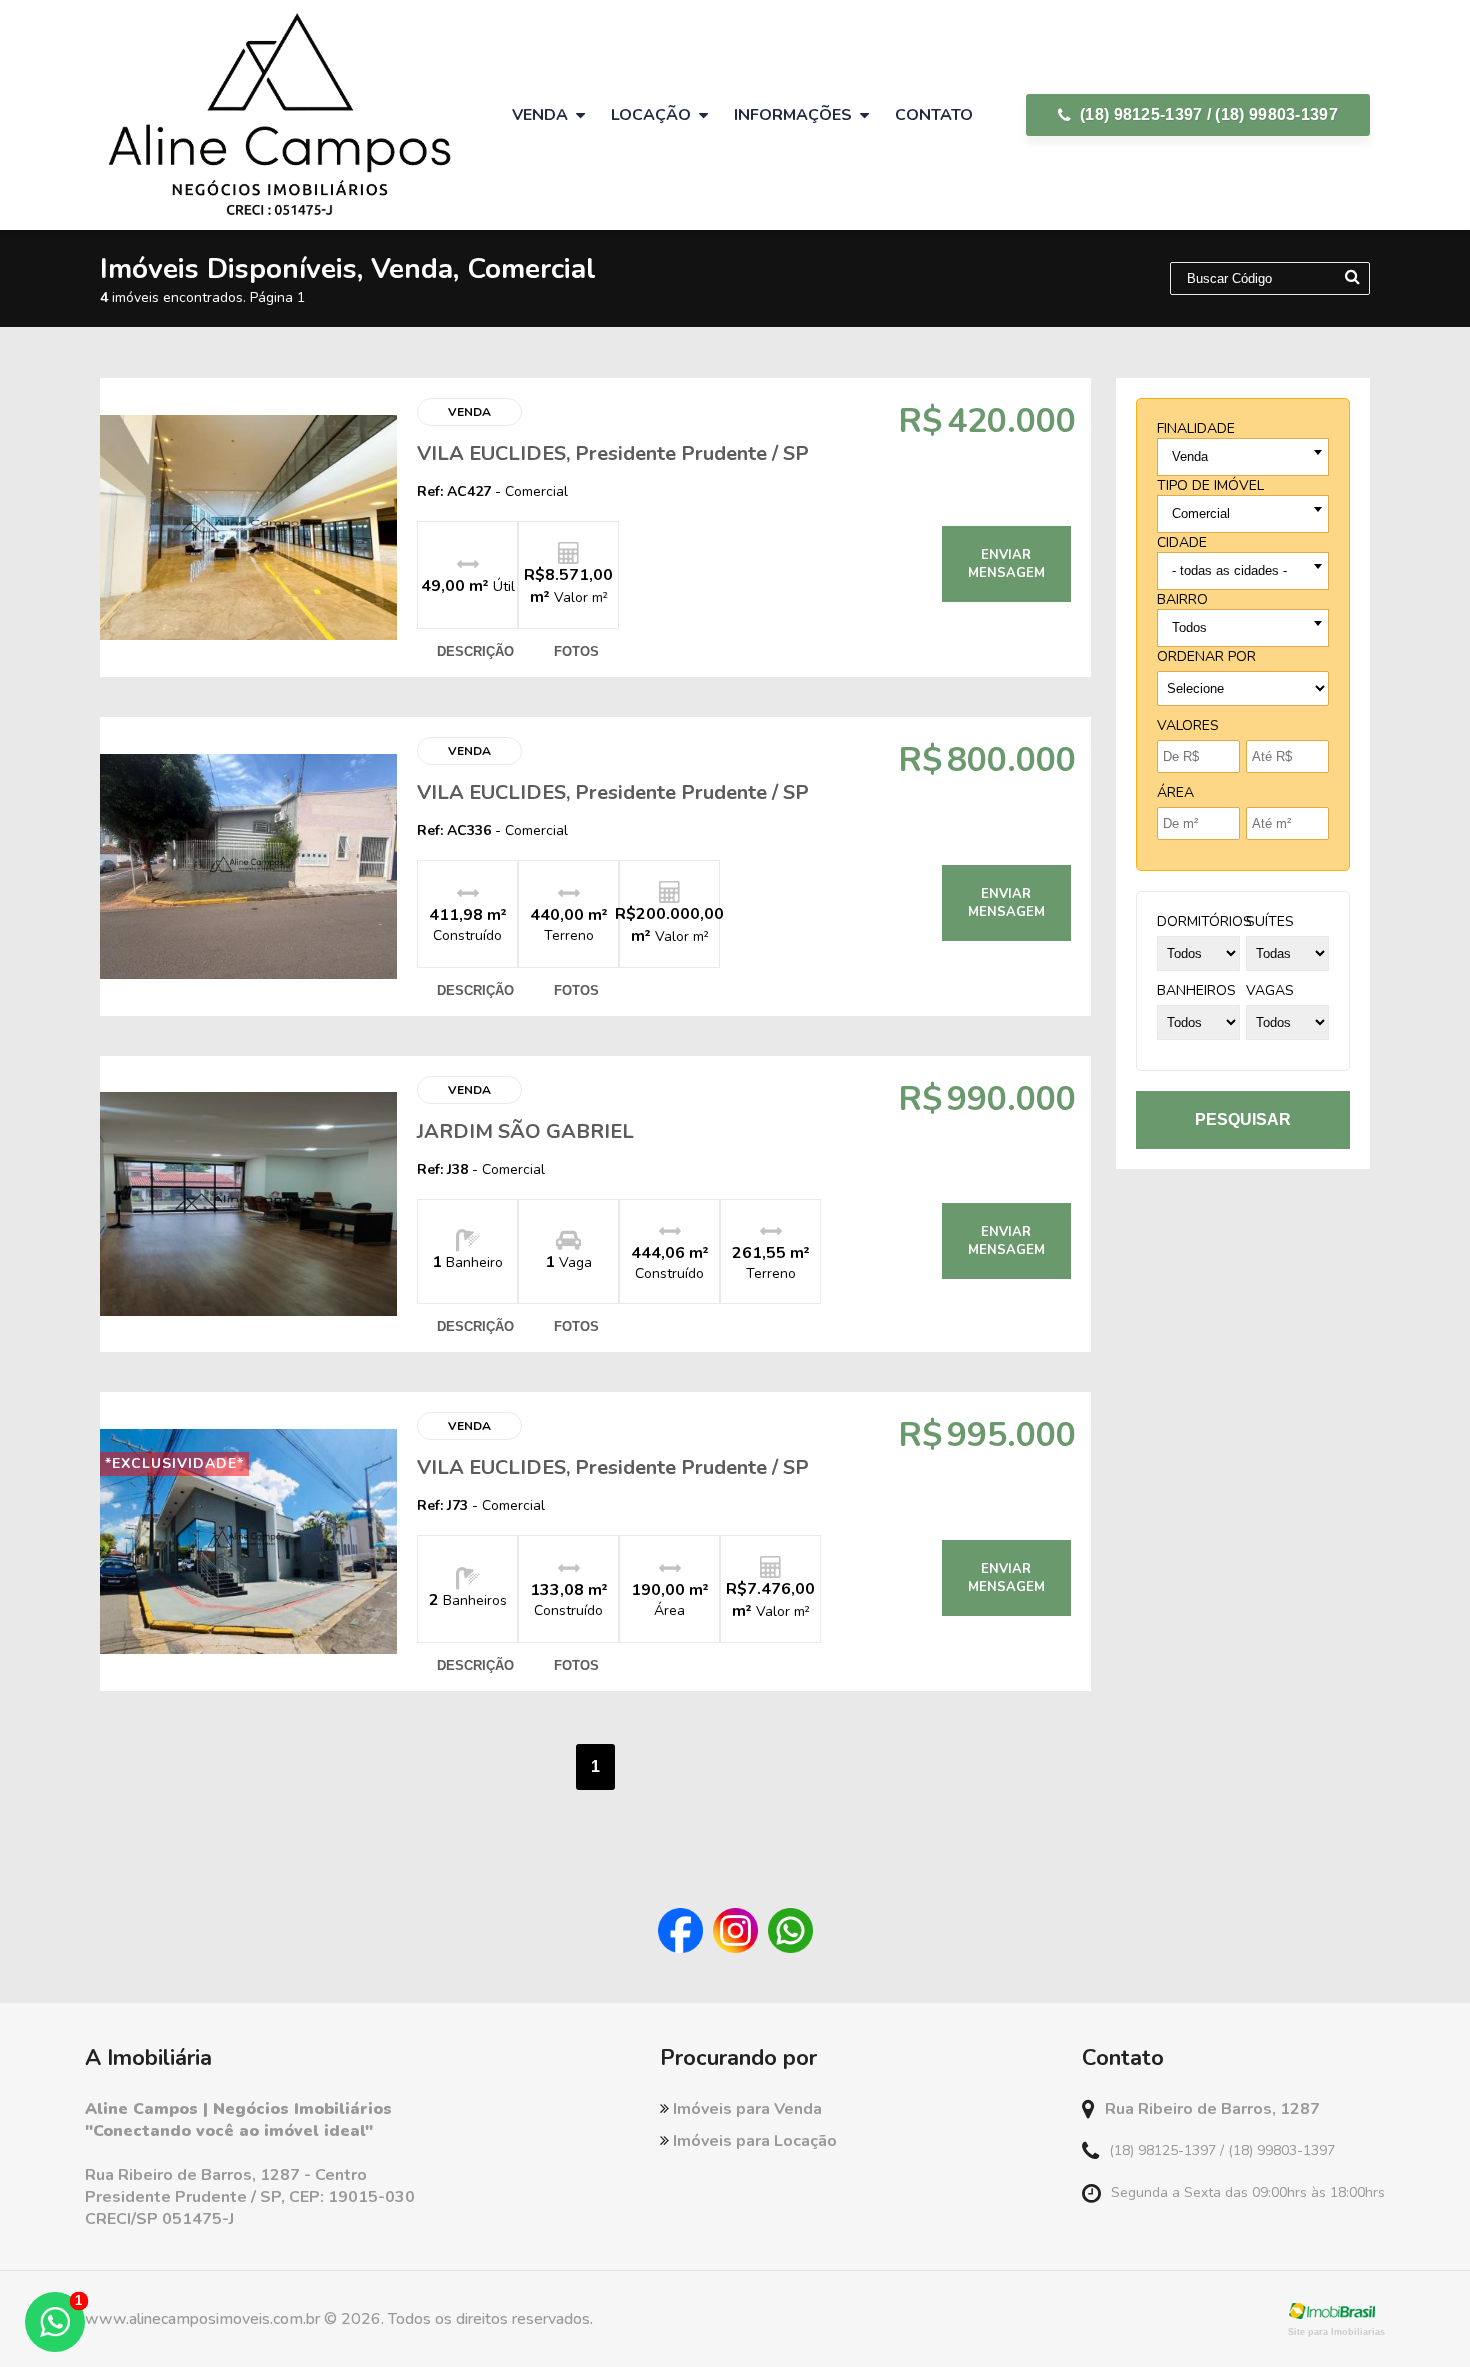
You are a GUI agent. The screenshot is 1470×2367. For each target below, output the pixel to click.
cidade (1182, 542)
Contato (934, 115)
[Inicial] (279, 115)
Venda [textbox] (1190, 456)
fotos (576, 651)
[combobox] (1243, 457)
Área (1175, 792)
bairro (1182, 599)
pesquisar (1243, 1119)
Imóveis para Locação (753, 2141)
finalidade (1196, 428)
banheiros (1196, 990)
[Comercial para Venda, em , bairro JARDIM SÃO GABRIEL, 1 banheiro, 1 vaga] (248, 1204)
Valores (1188, 725)
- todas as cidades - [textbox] (1229, 570)
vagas (1270, 990)
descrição (475, 651)
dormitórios (1204, 921)
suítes (1270, 921)
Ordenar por (1206, 656)
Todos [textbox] (1189, 627)
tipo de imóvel (1210, 485)
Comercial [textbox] (1201, 513)
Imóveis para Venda (745, 2109)
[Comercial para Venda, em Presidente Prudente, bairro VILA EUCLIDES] (248, 527)
